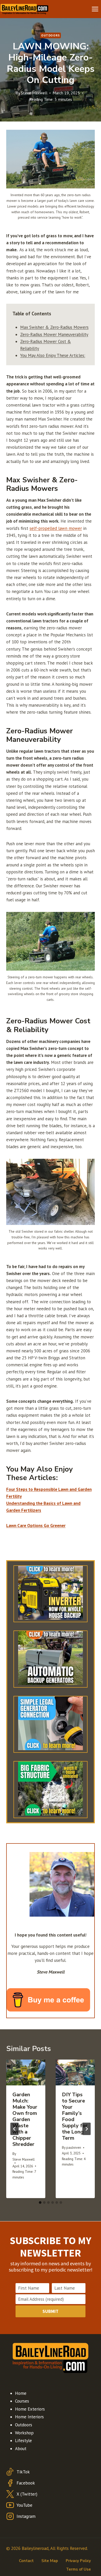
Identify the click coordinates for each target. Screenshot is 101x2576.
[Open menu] (95, 9)
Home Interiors (29, 2417)
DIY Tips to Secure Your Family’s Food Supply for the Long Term (75, 2116)
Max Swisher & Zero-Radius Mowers (54, 327)
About (21, 2449)
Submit (51, 2311)
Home (21, 2393)
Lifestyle (23, 2441)
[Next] (86, 2129)
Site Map (50, 2561)
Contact (26, 2561)
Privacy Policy (78, 2561)
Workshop (24, 2433)
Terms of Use (78, 2569)
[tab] (40, 2202)
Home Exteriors (30, 2409)
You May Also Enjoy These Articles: (53, 355)
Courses (22, 2401)
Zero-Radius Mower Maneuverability (54, 334)
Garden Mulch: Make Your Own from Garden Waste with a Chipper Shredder (25, 2119)
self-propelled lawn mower (56, 528)
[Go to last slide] (15, 2129)
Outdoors (51, 35)
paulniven (74, 2147)
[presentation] (26, 2073)
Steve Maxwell (34, 93)
